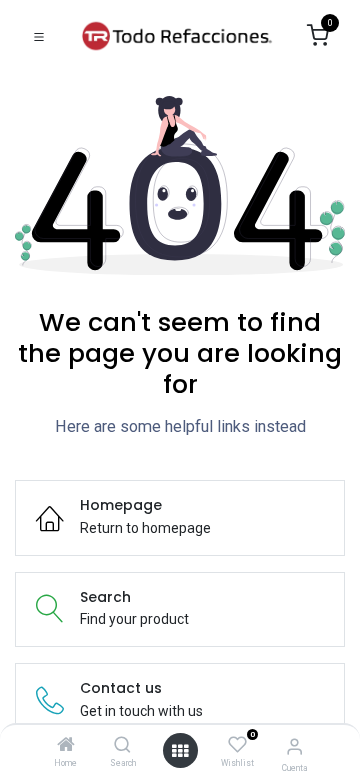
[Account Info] (294, 746)
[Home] (66, 746)
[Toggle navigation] (39, 36)
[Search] (122, 746)
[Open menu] (180, 751)
